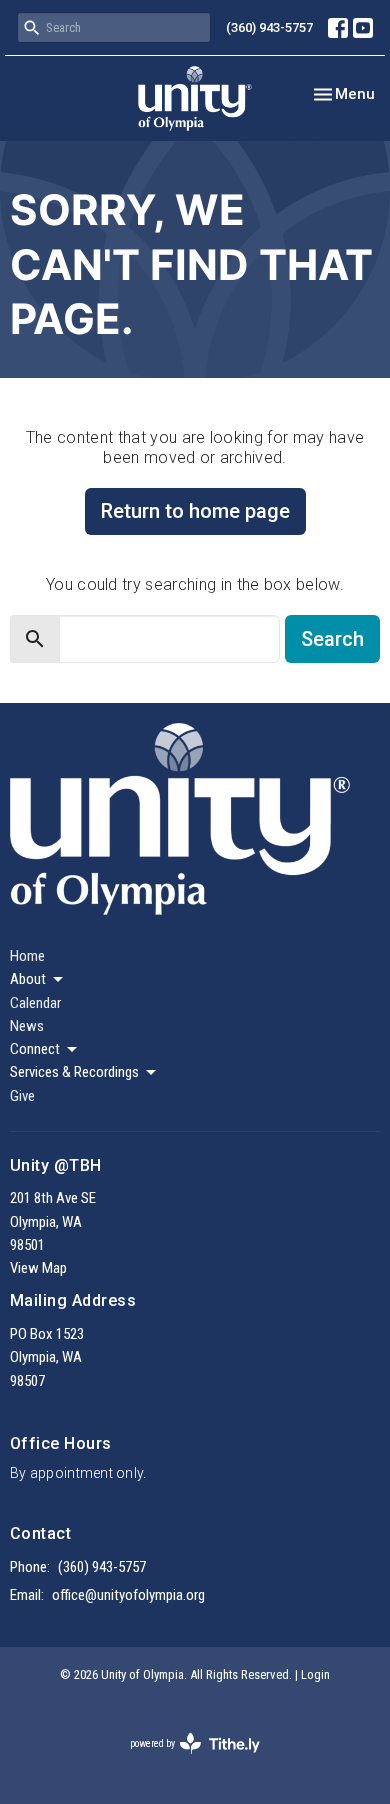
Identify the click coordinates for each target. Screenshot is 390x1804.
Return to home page (195, 511)
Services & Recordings (74, 1072)
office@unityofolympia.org (128, 1595)
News (27, 1026)
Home (27, 956)
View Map (38, 1268)
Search (332, 639)
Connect (35, 1049)
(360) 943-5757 (269, 27)
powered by (183, 1761)
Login (315, 1674)
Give (22, 1096)
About (28, 979)
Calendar (35, 1003)
